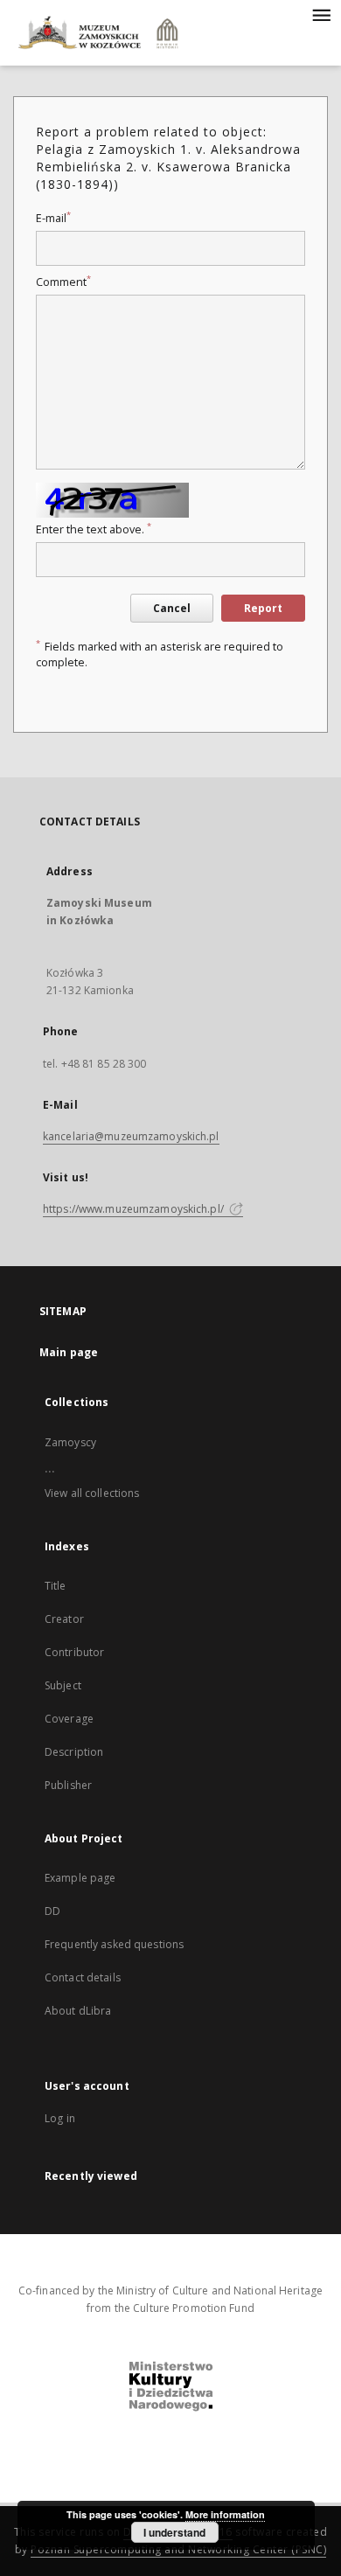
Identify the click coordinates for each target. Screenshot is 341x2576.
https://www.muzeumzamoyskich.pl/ (135, 1209)
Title (56, 1586)
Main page (69, 1352)
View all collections (92, 1493)
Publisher (68, 1785)
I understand (174, 2532)
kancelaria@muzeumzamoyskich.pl (131, 1136)
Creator (64, 1619)
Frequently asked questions (114, 1944)
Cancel (172, 608)
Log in (60, 2118)
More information (225, 2514)
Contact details (83, 1977)
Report (263, 608)
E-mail (53, 218)
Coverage (69, 1719)
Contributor (74, 1652)
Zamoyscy (70, 1442)
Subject (63, 1685)
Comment (63, 282)
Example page (80, 1878)
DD (52, 1911)
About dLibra (78, 2011)
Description (74, 1752)
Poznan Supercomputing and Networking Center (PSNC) (178, 2549)
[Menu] (321, 14)
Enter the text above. (94, 529)
